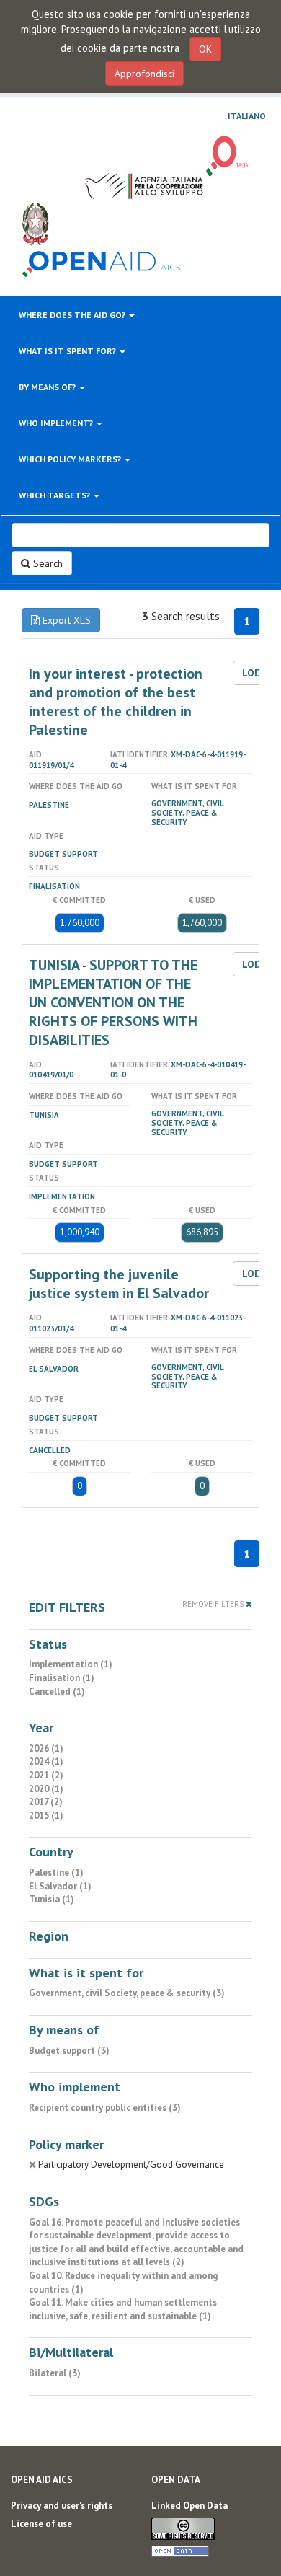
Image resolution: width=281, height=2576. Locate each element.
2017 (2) (46, 1802)
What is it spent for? (68, 351)
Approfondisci (144, 74)
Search (46, 563)
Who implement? (57, 423)
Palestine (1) (56, 1873)
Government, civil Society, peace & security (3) (127, 1993)
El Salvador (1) (60, 1886)
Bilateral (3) (55, 2373)
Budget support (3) (69, 2051)
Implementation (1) (71, 1664)
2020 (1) (46, 1789)
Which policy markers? (71, 459)
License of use (41, 2524)
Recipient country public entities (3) (105, 2108)
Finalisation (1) (62, 1678)
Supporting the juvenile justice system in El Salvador (119, 1284)
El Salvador (54, 1369)
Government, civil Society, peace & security (187, 813)
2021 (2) (46, 1775)
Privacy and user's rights (62, 2506)
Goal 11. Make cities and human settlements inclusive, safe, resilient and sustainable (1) (123, 2309)
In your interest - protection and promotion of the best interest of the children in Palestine (116, 702)
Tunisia (44, 1115)
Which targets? (55, 495)
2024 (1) (46, 1761)
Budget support (63, 854)
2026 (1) (46, 1748)
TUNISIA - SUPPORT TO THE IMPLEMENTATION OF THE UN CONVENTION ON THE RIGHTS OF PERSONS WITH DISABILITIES (113, 1002)
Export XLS (65, 620)
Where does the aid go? (73, 315)
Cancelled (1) (57, 1691)
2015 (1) (46, 1816)
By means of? (48, 387)
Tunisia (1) (52, 1899)
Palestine (49, 805)
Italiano (247, 116)
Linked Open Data (189, 2506)
